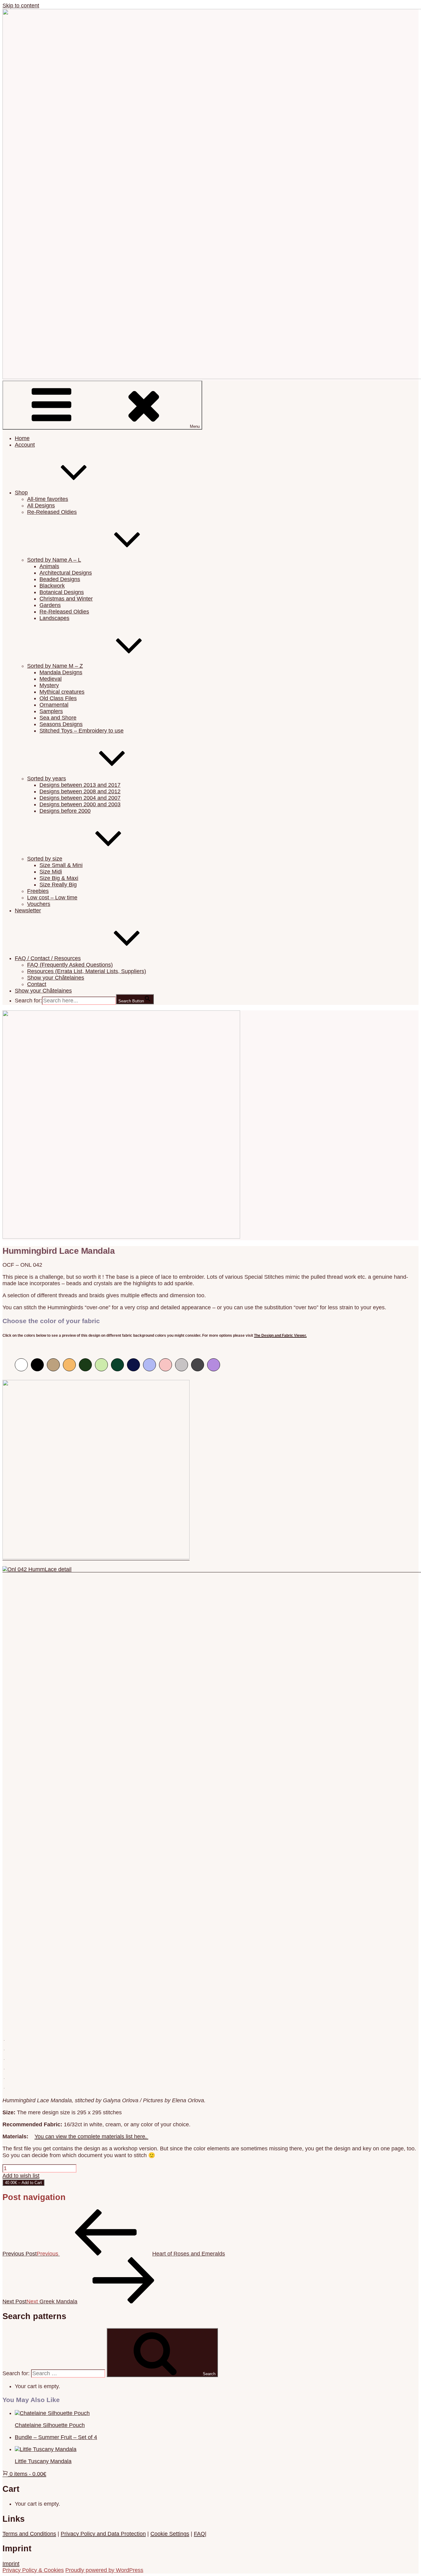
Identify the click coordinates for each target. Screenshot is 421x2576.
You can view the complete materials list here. (91, 2136)
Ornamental (54, 705)
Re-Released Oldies (52, 512)
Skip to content (21, 6)
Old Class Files (58, 698)
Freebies (38, 891)
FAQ (199, 2534)
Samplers (51, 711)
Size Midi (51, 872)
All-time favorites (48, 499)
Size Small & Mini (61, 865)
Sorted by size (45, 859)
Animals (49, 566)
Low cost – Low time (52, 898)
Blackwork (52, 586)
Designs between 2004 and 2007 (80, 798)
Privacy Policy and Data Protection (103, 2534)
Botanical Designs (62, 592)
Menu (195, 426)
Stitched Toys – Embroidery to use (82, 731)
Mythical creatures (62, 692)
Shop (21, 493)
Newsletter (28, 910)
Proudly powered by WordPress (104, 2570)
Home (22, 438)
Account (25, 445)
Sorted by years (47, 778)
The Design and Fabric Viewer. (280, 1335)
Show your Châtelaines (56, 978)
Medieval (51, 679)
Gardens (50, 605)
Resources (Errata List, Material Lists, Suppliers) (87, 971)
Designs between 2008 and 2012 (80, 791)
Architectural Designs (66, 573)
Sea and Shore (58, 718)
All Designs (41, 506)
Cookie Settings (170, 2534)
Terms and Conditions (29, 2534)
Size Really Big (58, 885)
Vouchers (39, 904)
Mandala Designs (61, 672)
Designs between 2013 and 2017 (80, 785)
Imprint (11, 2564)
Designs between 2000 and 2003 (80, 804)
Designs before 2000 (65, 811)
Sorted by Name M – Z (55, 666)
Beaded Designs (60, 579)
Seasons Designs (61, 724)
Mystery (49, 685)
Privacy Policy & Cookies (33, 2570)
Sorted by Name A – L (54, 560)
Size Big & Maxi (59, 878)
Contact (37, 984)
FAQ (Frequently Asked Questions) (70, 965)
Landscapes (54, 618)
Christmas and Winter (66, 599)
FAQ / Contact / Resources (48, 958)
